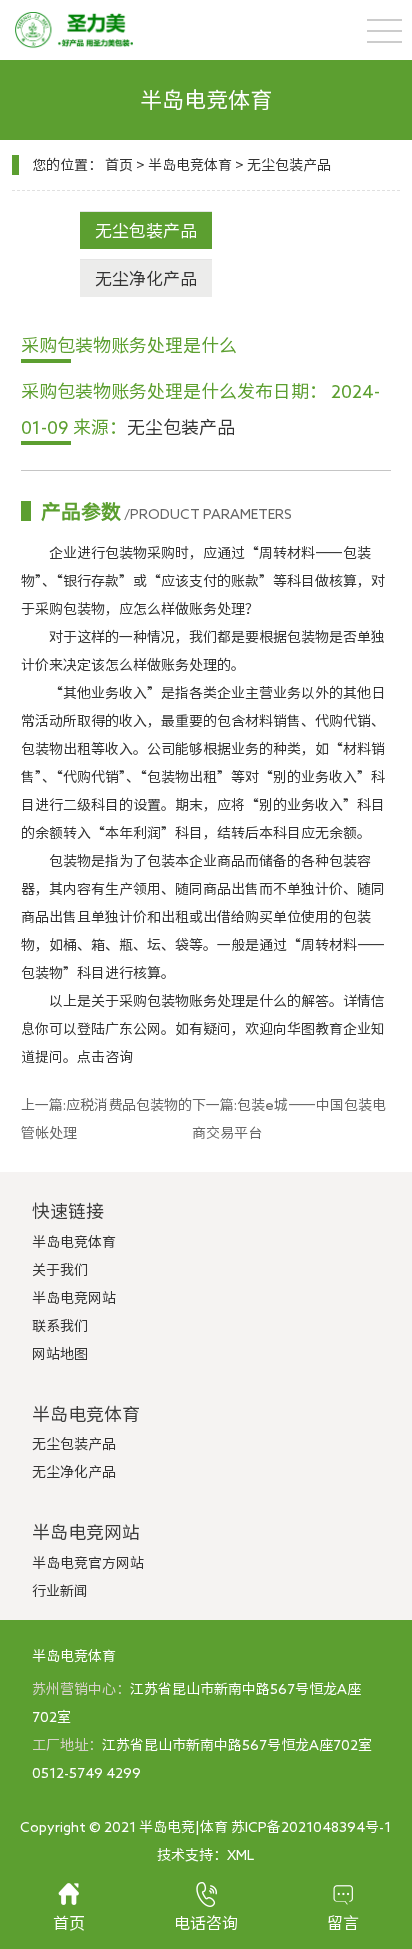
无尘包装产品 (289, 165)
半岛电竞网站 (74, 1298)
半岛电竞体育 (190, 165)
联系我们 (60, 1326)
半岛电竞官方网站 (88, 1563)
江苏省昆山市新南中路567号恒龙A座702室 (237, 1745)
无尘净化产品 (146, 278)
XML (240, 1855)
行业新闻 (60, 1591)
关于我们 (60, 1270)
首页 (119, 165)
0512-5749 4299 (86, 1773)
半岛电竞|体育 (183, 1827)
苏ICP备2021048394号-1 (311, 1827)
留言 (343, 1923)
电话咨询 (206, 1923)
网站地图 (60, 1354)
